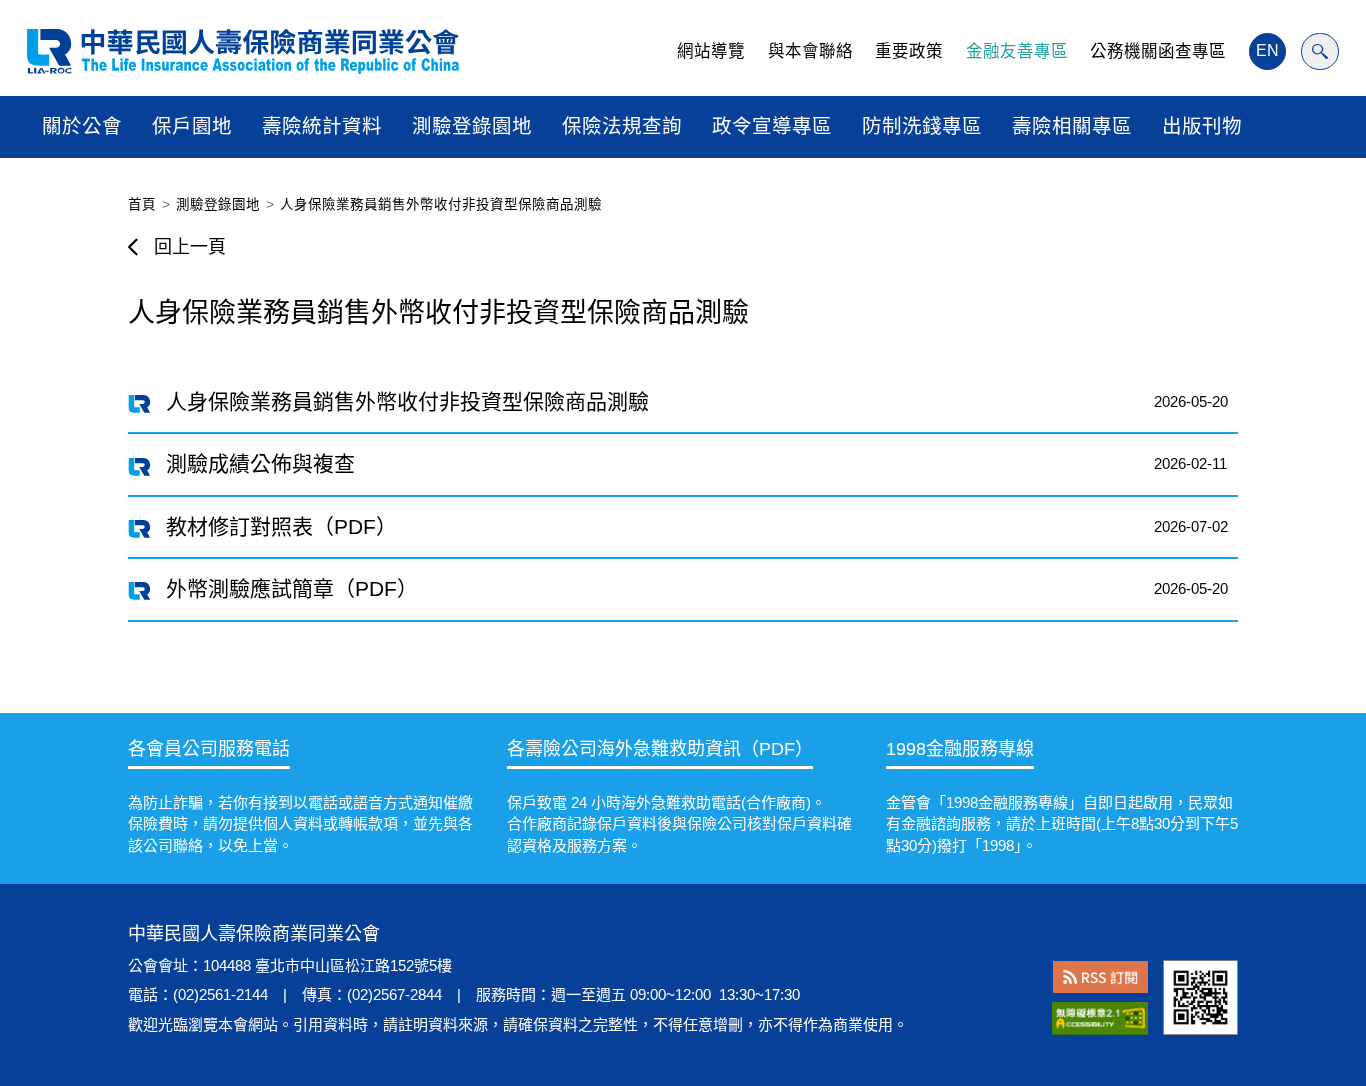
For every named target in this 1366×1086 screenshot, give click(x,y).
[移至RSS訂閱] (1100, 977)
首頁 (142, 204)
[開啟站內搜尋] (1320, 52)
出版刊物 (1202, 126)
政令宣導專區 (772, 126)
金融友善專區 (1017, 51)
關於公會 (82, 126)
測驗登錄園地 (472, 126)
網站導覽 (711, 51)
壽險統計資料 (322, 126)
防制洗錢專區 (922, 126)
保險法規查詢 (622, 126)
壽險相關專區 (1072, 126)
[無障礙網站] (1100, 1019)
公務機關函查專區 (1158, 51)
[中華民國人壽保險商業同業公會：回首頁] (243, 51)
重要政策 (909, 51)
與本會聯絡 (810, 51)
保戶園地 (192, 126)
